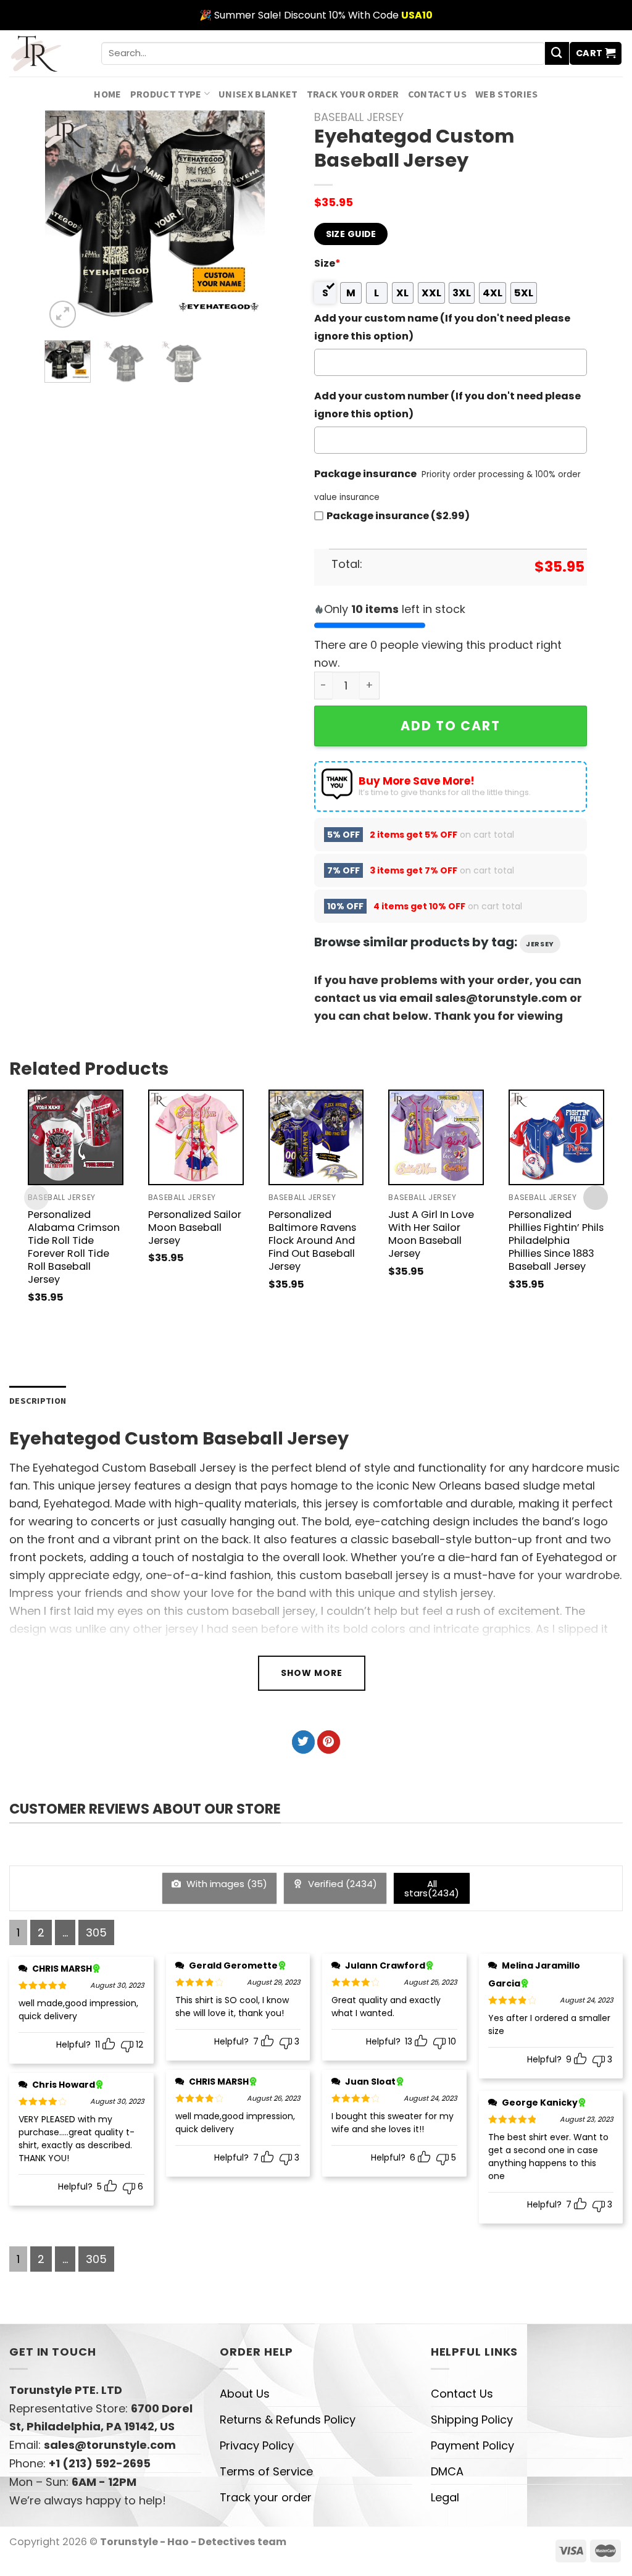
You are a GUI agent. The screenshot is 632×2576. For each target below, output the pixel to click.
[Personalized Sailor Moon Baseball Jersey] (196, 1137)
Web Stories (507, 94)
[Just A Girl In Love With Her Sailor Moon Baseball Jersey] (436, 1137)
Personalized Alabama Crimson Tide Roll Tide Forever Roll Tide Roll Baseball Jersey (74, 1247)
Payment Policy (472, 2445)
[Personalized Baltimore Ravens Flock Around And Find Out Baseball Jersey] (316, 1137)
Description (38, 1401)
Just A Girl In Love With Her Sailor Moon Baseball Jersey (431, 1234)
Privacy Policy (257, 2445)
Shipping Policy (472, 2420)
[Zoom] (63, 314)
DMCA (447, 2471)
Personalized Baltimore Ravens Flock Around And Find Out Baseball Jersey (312, 1240)
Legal (445, 2497)
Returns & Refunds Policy (288, 2420)
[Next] (245, 221)
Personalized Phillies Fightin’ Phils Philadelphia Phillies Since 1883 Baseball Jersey (556, 1240)
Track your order (353, 94)
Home (107, 94)
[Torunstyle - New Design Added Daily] (46, 53)
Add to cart (451, 726)
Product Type (166, 94)
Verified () (341, 1884)
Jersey (540, 944)
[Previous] (65, 221)
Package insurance (365, 474)
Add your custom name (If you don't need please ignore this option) (442, 327)
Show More (312, 1673)
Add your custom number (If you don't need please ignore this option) (447, 405)
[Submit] (557, 54)
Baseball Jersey (359, 117)
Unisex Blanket (258, 94)
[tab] (38, 1401)
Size (327, 263)
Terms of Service (266, 2471)
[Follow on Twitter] (303, 1742)
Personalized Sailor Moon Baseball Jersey (195, 1228)
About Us (245, 2394)
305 (96, 1932)
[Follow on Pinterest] (329, 1742)
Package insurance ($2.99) (398, 516)
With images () (226, 1884)
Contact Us (437, 94)
